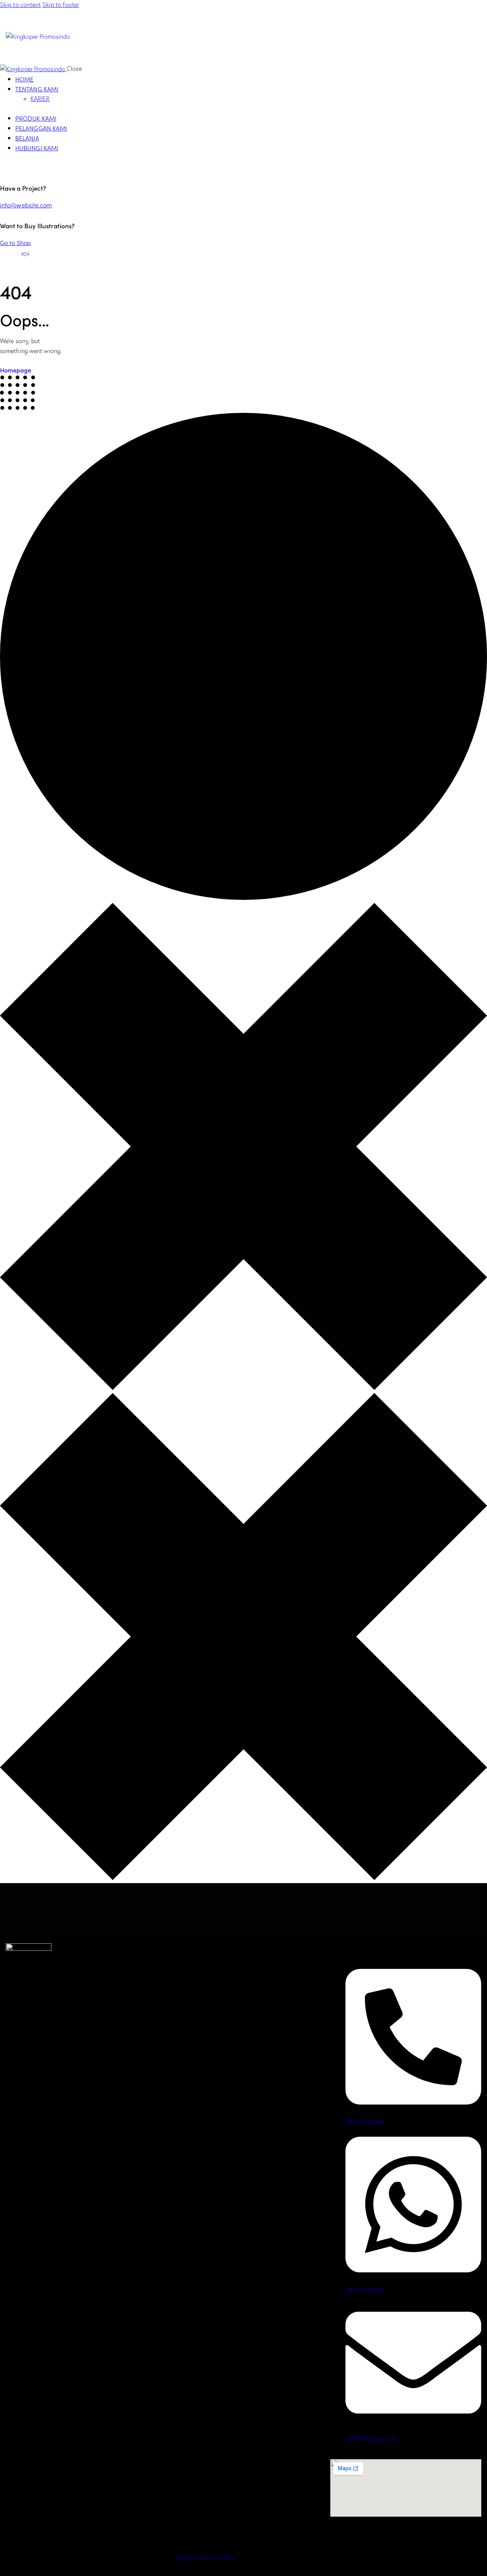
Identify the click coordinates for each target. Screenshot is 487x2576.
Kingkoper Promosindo (206, 2557)
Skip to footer (61, 5)
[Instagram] (60, 2014)
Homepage (16, 370)
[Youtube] (38, 2014)
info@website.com (26, 205)
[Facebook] (15, 2014)
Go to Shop (15, 242)
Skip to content (21, 5)
